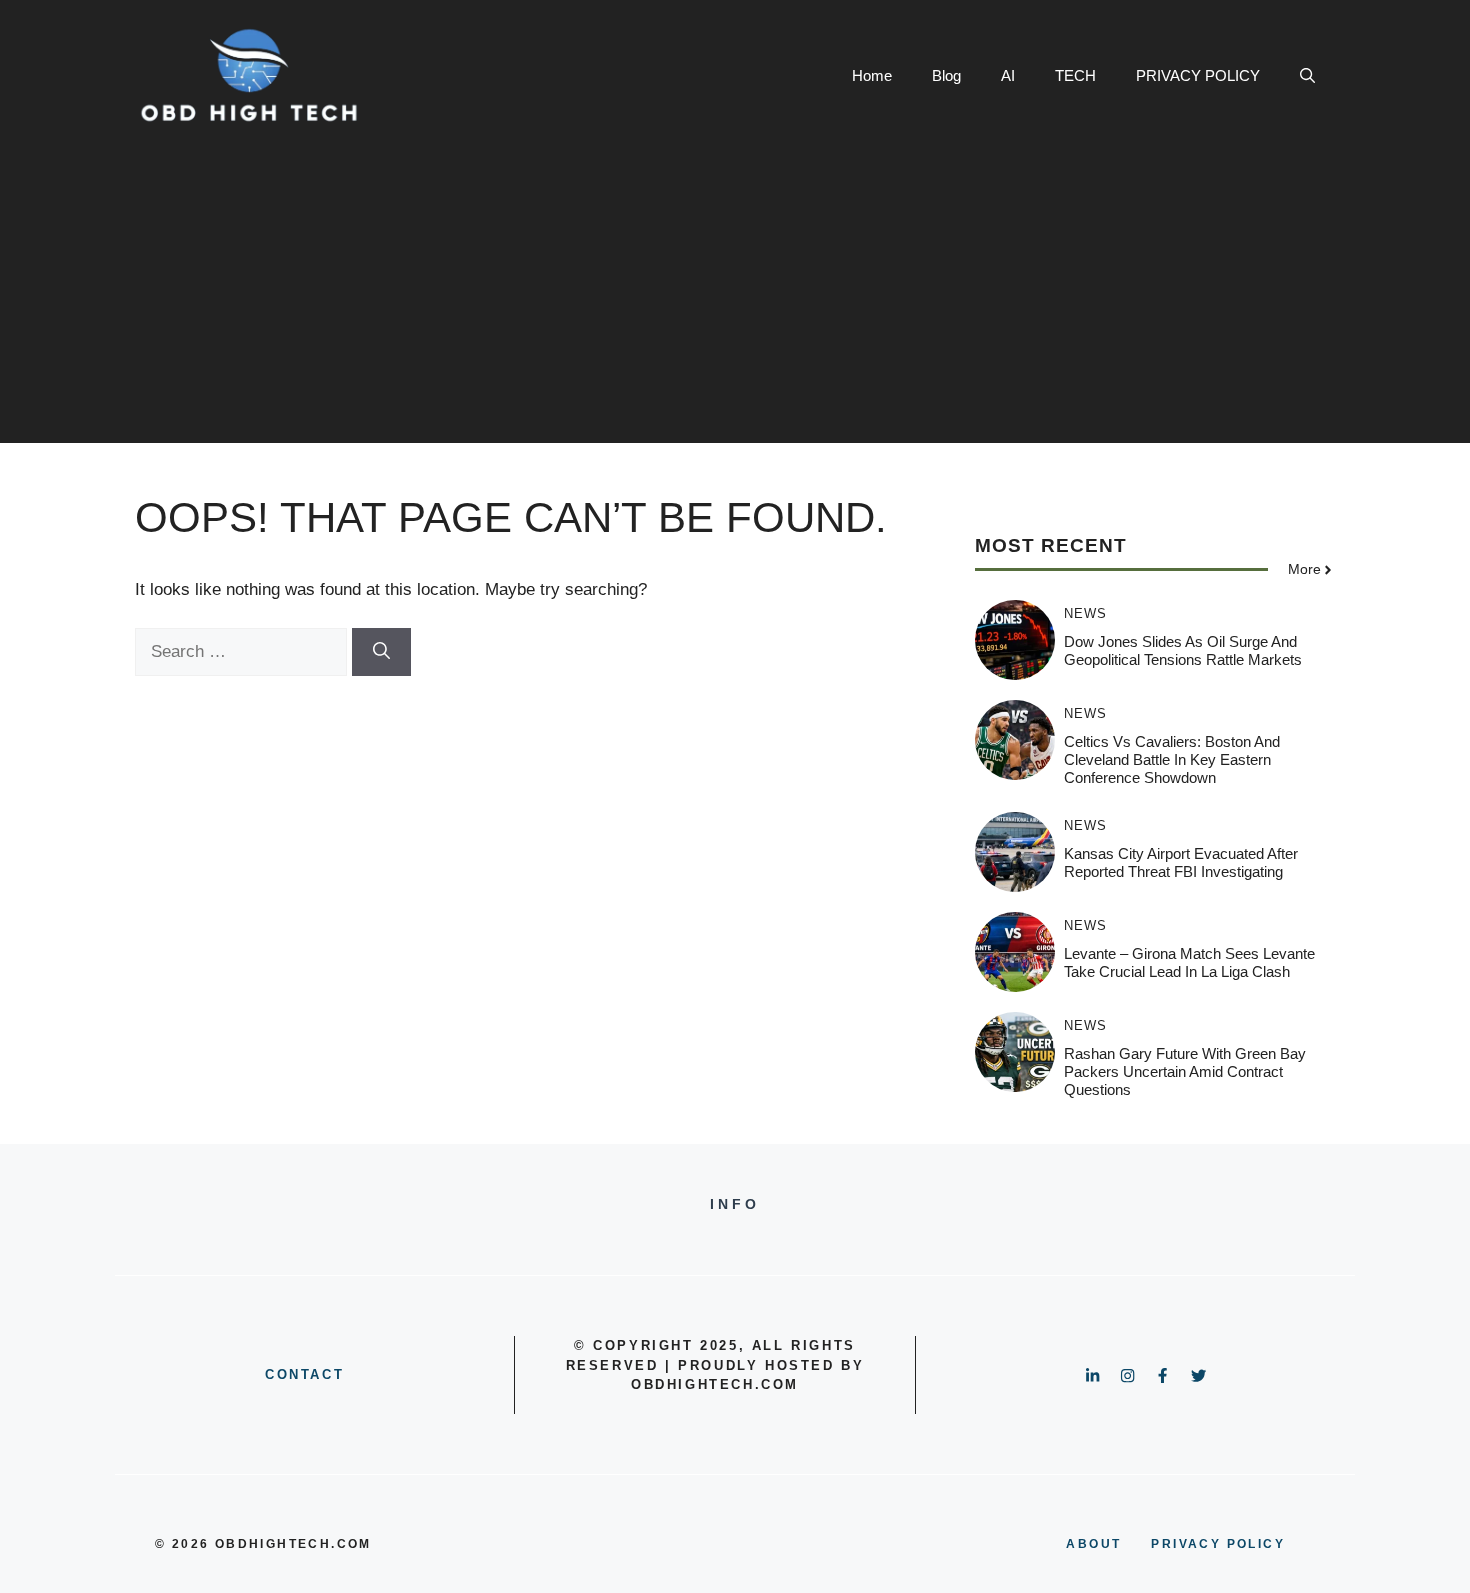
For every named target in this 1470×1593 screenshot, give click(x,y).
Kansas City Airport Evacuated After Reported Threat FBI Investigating (1181, 862)
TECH (1075, 75)
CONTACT (304, 1374)
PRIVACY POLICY (1198, 75)
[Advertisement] (735, 303)
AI (1008, 75)
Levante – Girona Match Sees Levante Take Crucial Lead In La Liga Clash (1189, 962)
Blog (946, 75)
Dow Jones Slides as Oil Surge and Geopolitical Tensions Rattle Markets (1183, 650)
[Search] (381, 652)
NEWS (1085, 613)
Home (872, 75)
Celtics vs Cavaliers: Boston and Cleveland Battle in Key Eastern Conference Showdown (1172, 759)
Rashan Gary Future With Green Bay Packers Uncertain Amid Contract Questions (1185, 1071)
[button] (1307, 76)
